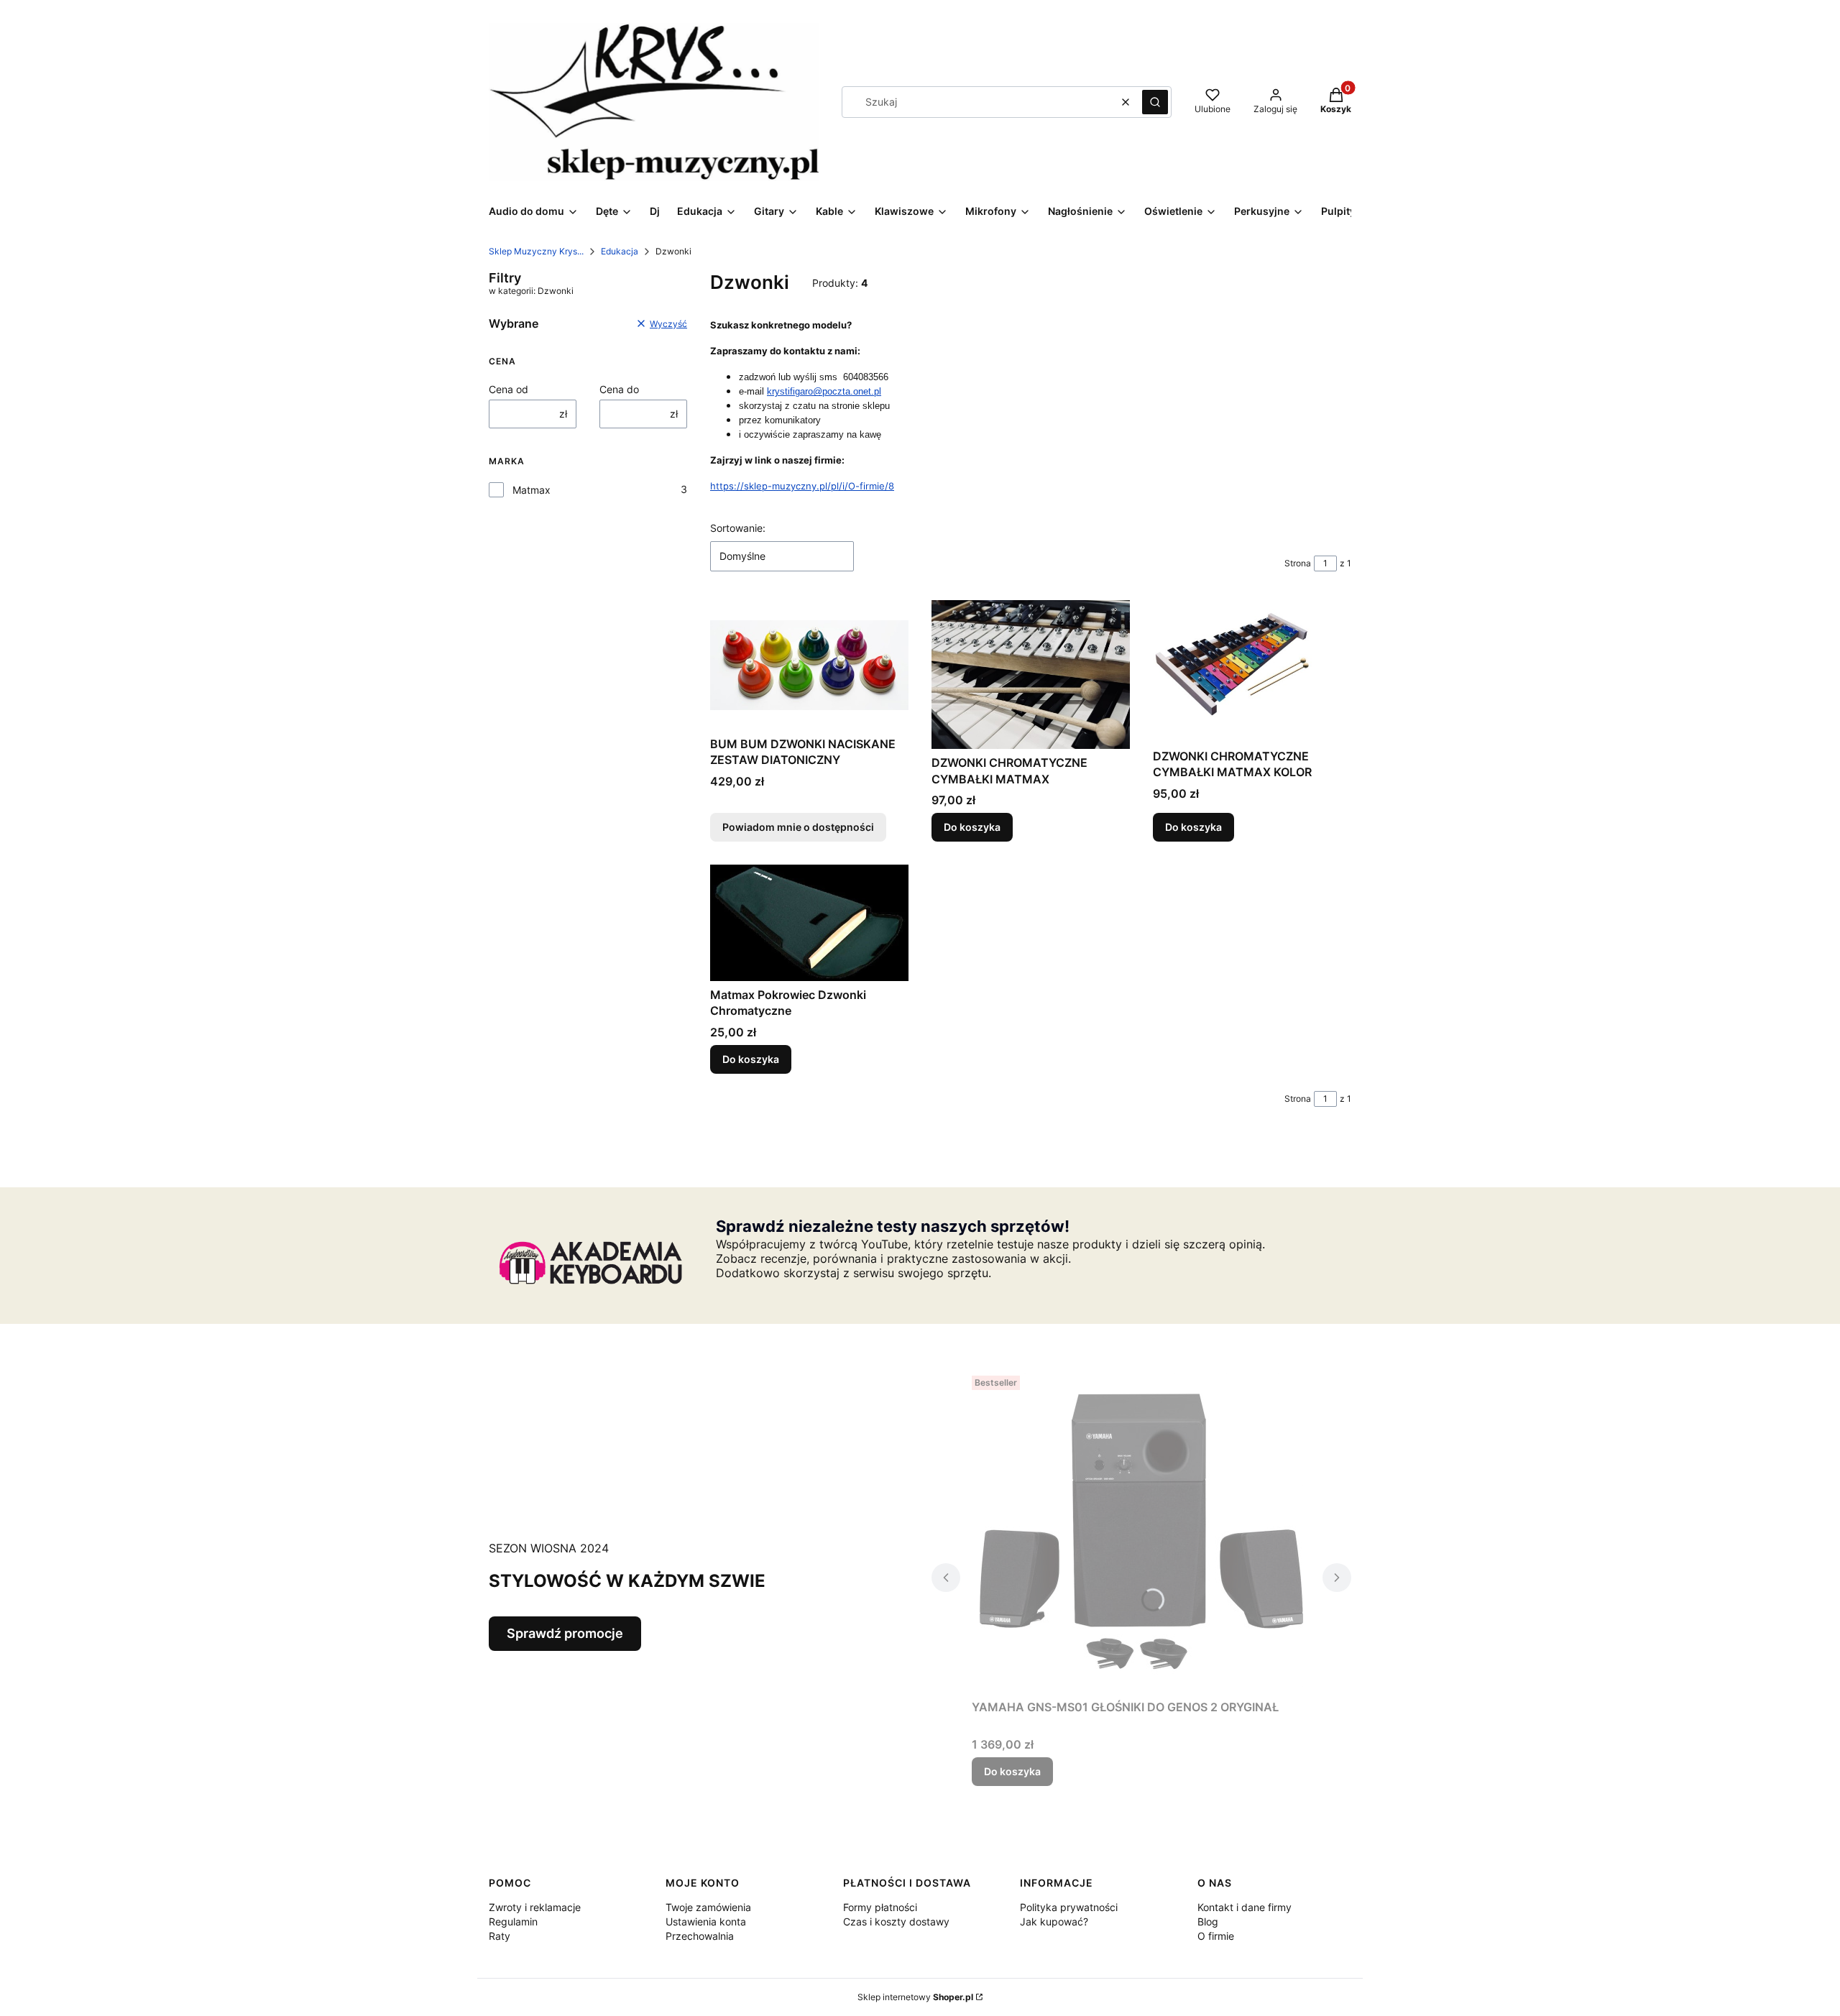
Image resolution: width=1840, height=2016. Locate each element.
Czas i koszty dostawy (896, 1921)
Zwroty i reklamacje (535, 1907)
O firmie (1216, 1936)
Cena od (509, 389)
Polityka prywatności (1069, 1907)
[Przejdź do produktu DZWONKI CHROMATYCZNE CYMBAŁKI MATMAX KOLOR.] (1252, 671)
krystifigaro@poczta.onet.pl (824, 391)
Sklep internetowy (915, 1997)
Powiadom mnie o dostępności (798, 827)
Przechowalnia (700, 1936)
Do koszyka (972, 827)
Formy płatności (880, 1907)
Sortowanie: (738, 528)
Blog (1208, 1921)
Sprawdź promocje (565, 1633)
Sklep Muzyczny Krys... (536, 251)
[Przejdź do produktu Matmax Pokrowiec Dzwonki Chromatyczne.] (809, 922)
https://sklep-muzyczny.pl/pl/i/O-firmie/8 (802, 486)
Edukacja (620, 251)
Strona (1298, 563)
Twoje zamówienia (708, 1907)
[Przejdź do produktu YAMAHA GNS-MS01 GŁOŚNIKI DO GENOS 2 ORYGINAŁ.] (1141, 1532)
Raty (500, 1936)
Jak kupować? (1054, 1921)
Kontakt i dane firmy (1245, 1907)
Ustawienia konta (706, 1921)
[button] (1155, 102)
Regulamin (513, 1921)
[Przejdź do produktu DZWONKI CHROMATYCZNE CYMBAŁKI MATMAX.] (1031, 675)
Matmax (532, 490)
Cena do (619, 389)
